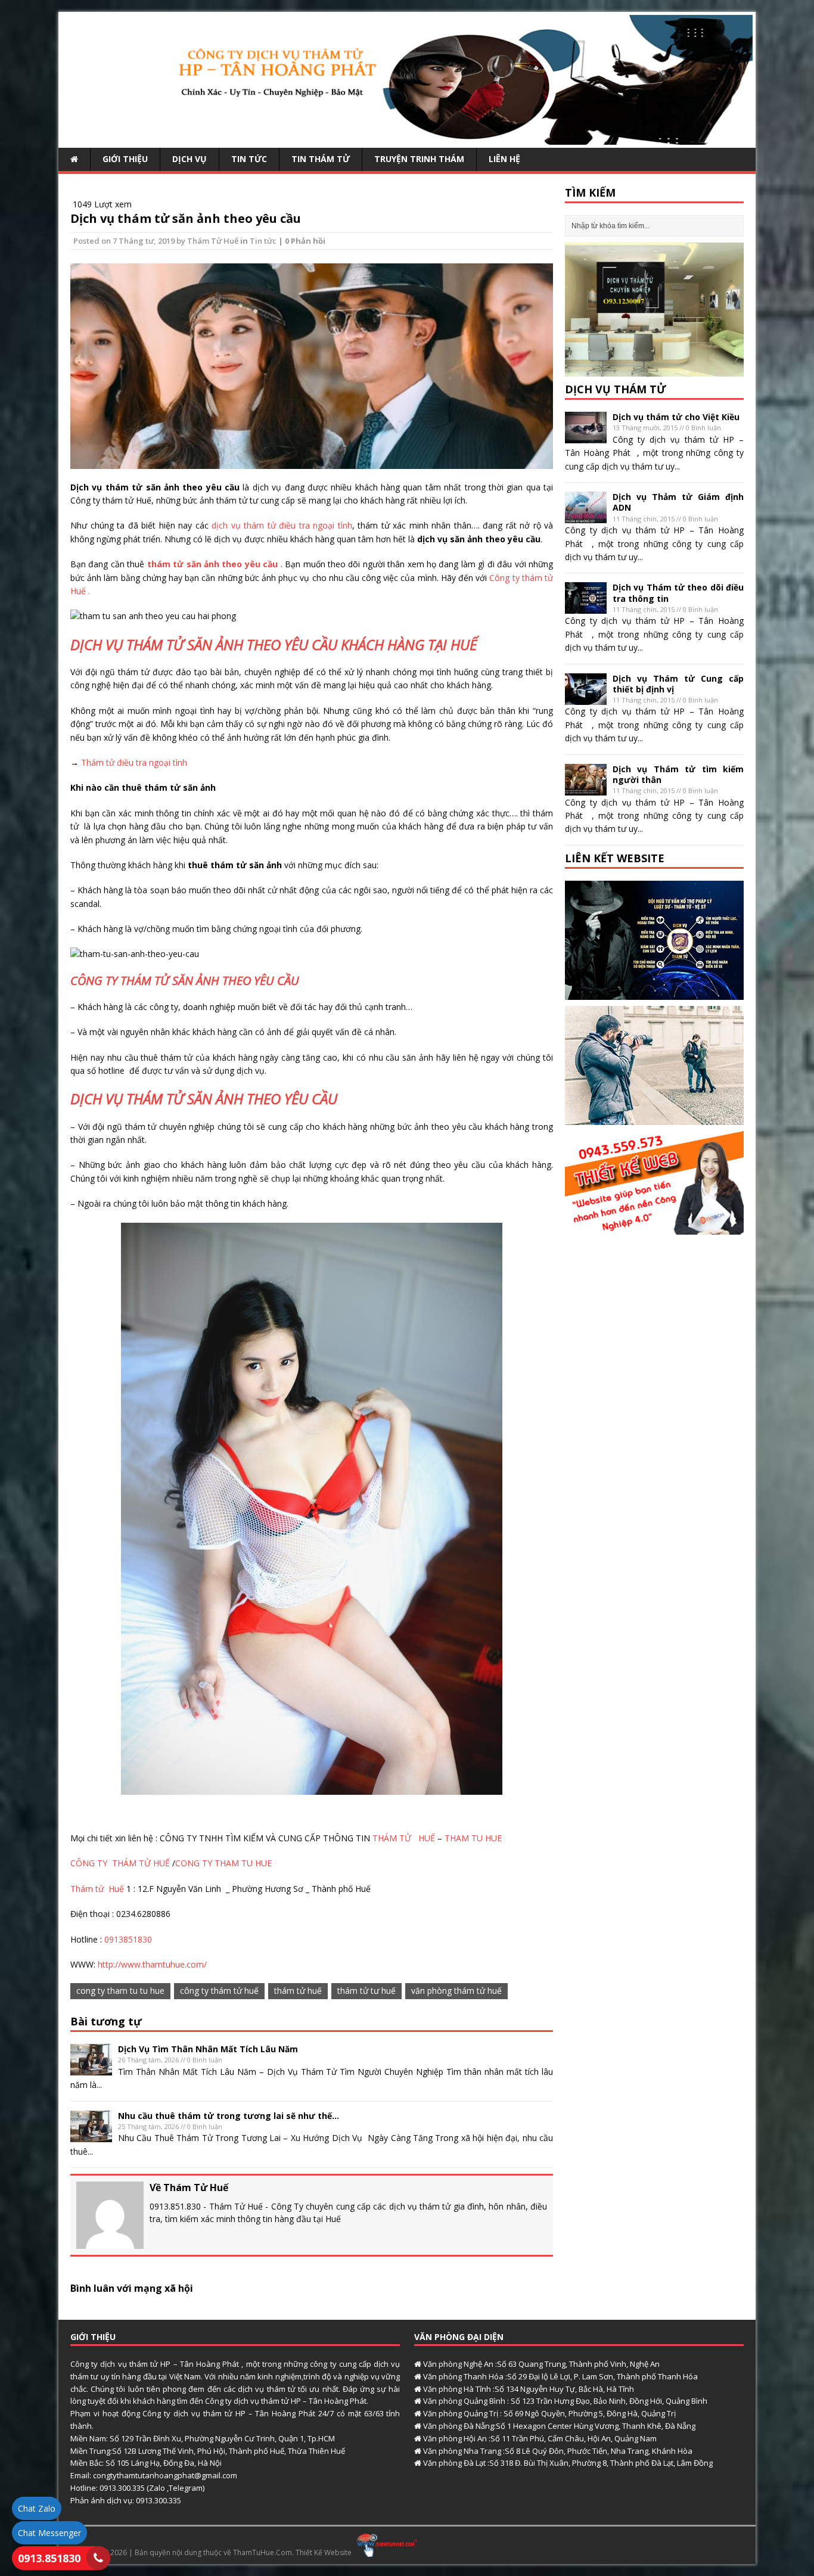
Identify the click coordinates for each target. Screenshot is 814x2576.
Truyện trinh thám (419, 159)
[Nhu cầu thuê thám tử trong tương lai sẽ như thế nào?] (91, 2135)
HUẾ (465, 644)
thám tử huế (298, 1991)
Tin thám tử (321, 159)
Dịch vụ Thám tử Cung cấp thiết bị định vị (678, 684)
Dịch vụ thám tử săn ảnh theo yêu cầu (186, 218)
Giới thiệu (125, 159)
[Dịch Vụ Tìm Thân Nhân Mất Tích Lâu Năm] (91, 2069)
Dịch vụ (189, 159)
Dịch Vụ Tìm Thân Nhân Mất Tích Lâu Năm (208, 2049)
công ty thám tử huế (219, 1991)
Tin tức (249, 159)
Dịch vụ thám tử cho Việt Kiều (676, 417)
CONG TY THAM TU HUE (223, 1863)
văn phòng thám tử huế (456, 1991)
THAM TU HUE (472, 1838)
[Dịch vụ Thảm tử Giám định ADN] (586, 516)
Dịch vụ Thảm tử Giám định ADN (678, 502)
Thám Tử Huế (213, 241)
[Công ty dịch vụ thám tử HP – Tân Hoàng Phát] (407, 138)
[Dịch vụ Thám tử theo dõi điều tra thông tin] (586, 607)
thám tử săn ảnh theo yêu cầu (213, 564)
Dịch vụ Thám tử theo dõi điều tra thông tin (678, 593)
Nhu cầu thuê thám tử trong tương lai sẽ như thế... (229, 2116)
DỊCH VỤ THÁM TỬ (616, 389)
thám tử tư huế (366, 1991)
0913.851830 (49, 2558)
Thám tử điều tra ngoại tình (133, 762)
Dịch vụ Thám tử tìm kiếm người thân (678, 774)
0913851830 (128, 1939)
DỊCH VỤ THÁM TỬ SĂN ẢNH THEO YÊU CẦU (206, 1099)
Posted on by (130, 241)
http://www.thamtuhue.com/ (151, 1964)
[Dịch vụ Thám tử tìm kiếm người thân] (586, 788)
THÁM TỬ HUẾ (403, 1838)
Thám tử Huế (97, 1889)
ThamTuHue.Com (262, 2552)
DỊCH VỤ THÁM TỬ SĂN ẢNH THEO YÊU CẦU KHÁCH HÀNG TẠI (260, 644)
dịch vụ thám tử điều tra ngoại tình (282, 525)
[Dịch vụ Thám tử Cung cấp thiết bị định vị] (586, 697)
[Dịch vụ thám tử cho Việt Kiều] (586, 436)
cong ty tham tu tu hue (120, 1991)
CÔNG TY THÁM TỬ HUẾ (121, 1863)
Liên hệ (504, 159)
